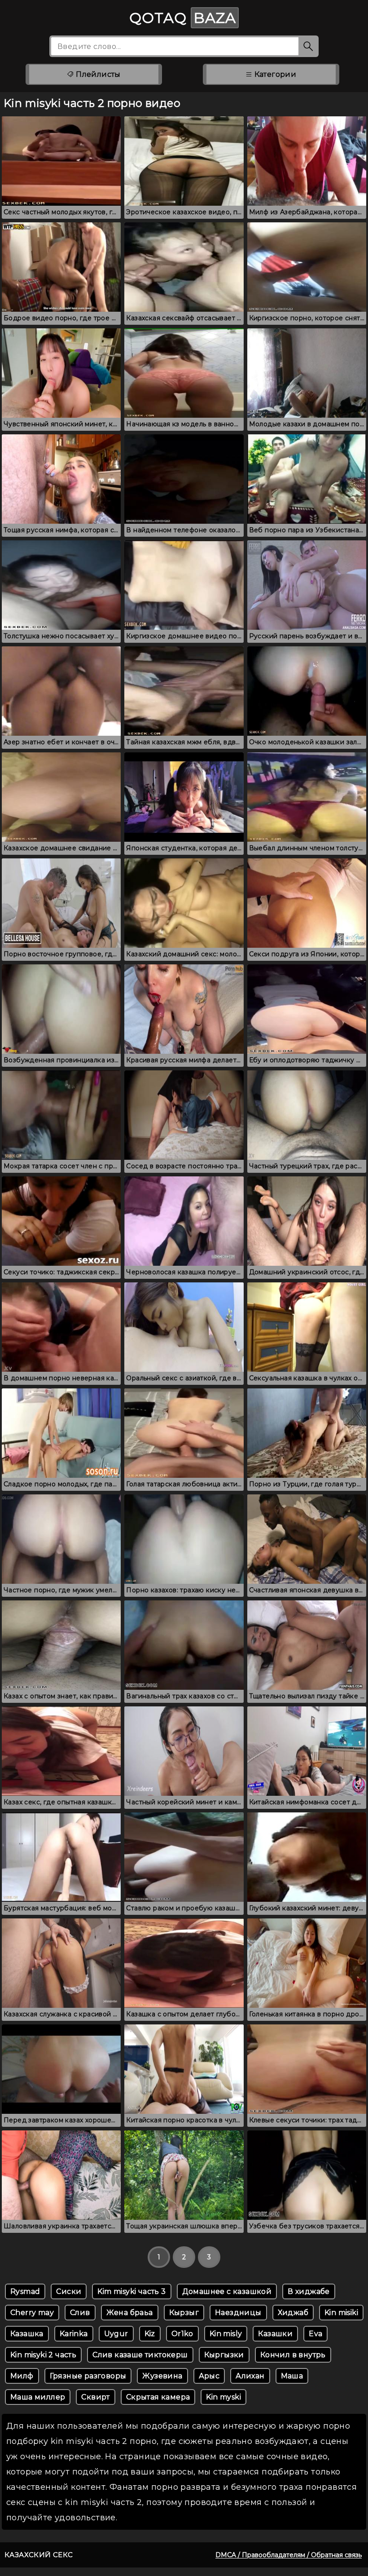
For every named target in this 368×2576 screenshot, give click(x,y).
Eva (315, 2334)
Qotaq (183, 18)
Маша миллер (38, 2397)
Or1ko (182, 2334)
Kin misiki (341, 2313)
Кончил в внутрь (293, 2355)
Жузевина (162, 2376)
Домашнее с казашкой (227, 2291)
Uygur (116, 2334)
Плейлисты (97, 74)
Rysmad (25, 2291)
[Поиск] (309, 46)
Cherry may (32, 2313)
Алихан (250, 2376)
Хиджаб (293, 2313)
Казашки (275, 2334)
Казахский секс (39, 2555)
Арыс (209, 2376)
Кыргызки (224, 2355)
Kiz (150, 2334)
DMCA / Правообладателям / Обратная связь (289, 2555)
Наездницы (238, 2313)
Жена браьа (130, 2313)
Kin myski (223, 2397)
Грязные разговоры (88, 2376)
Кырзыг (184, 2313)
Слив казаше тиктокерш (140, 2355)
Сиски (69, 2291)
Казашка (27, 2334)
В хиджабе (309, 2291)
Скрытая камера (158, 2397)
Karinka (74, 2334)
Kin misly (226, 2334)
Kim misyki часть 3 (131, 2291)
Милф (22, 2376)
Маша (292, 2376)
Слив (80, 2313)
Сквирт (95, 2397)
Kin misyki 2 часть (43, 2355)
